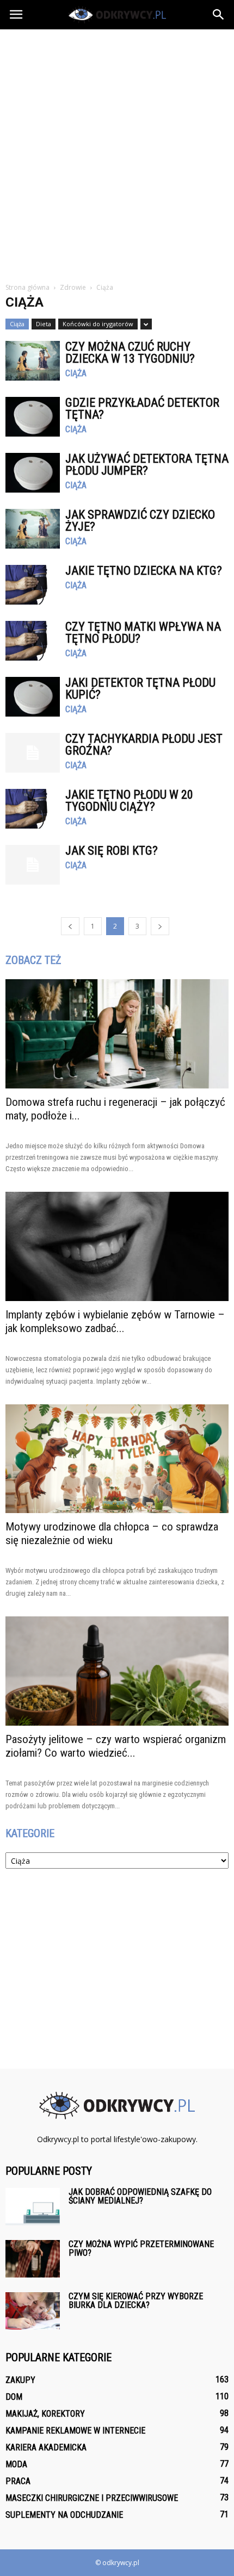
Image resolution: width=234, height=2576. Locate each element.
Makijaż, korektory (45, 2414)
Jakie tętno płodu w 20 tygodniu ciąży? (129, 801)
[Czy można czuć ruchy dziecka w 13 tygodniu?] (33, 361)
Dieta (44, 324)
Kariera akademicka (46, 2447)
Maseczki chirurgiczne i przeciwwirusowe (92, 2498)
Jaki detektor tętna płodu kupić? (140, 689)
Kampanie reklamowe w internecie (75, 2431)
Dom (14, 2397)
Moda (16, 2464)
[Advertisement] (117, 152)
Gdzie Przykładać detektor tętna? (142, 409)
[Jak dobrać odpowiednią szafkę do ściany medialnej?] (33, 2207)
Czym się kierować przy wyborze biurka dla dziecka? (136, 2301)
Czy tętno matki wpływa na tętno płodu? (143, 633)
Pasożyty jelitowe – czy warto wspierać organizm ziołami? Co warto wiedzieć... (116, 1746)
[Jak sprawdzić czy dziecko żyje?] (33, 529)
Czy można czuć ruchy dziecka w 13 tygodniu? (130, 353)
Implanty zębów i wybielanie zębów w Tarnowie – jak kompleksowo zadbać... (115, 1321)
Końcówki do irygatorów (98, 324)
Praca (18, 2481)
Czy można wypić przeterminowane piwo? (141, 2248)
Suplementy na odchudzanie (64, 2515)
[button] (219, 15)
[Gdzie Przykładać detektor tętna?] (33, 417)
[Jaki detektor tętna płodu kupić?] (33, 697)
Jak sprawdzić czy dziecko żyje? (140, 521)
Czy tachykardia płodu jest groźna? (144, 745)
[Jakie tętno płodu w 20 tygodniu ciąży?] (33, 809)
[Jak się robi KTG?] (33, 865)
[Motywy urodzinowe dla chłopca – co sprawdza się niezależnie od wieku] (117, 1459)
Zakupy (20, 2380)
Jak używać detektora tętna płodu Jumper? (147, 465)
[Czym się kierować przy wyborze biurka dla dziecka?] (33, 2311)
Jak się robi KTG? (112, 851)
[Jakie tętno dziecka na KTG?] (33, 585)
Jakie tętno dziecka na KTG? (144, 571)
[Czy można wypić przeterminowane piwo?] (33, 2259)
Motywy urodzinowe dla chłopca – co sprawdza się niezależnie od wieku (112, 1533)
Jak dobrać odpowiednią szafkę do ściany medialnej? (140, 2196)
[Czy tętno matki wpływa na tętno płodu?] (33, 641)
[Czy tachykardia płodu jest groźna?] (33, 753)
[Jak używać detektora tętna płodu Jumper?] (33, 473)
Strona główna (27, 287)
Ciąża (17, 324)
